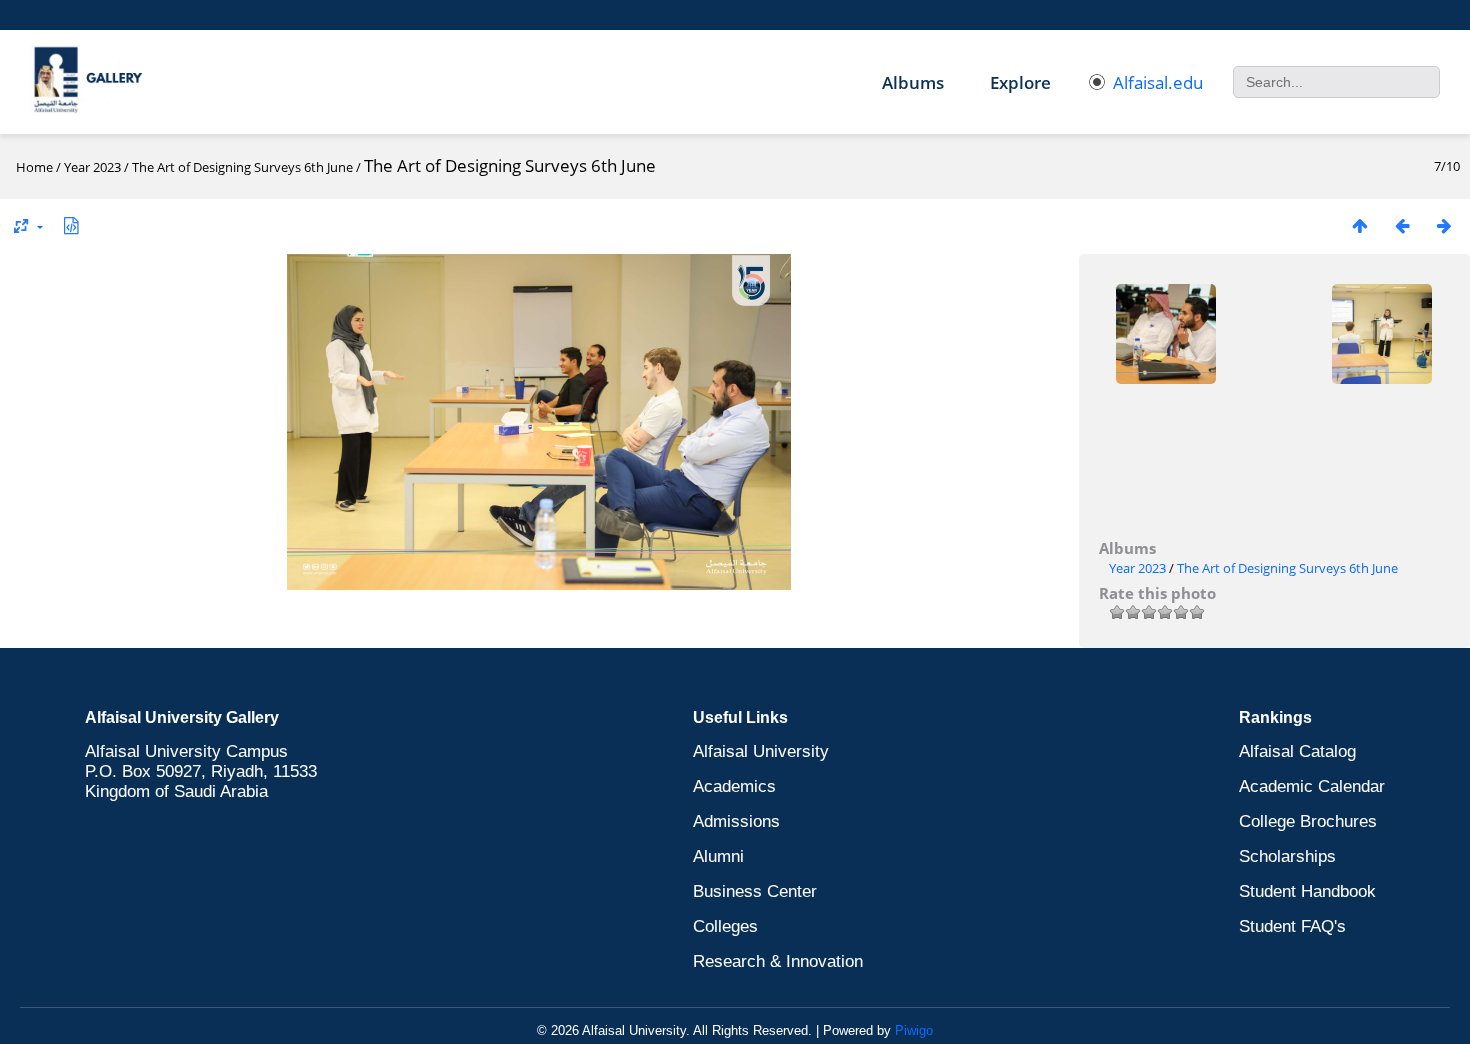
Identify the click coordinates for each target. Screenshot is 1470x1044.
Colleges (725, 926)
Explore (1020, 82)
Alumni (718, 856)
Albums (913, 82)
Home (34, 167)
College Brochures (1308, 821)
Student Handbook (1307, 891)
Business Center (755, 891)
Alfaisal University (761, 751)
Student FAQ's (1292, 926)
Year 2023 (92, 167)
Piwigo (914, 1030)
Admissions (736, 821)
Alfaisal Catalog (1297, 751)
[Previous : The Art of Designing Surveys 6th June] (1402, 225)
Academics (734, 786)
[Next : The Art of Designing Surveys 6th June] (1444, 225)
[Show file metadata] (71, 225)
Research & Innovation (778, 961)
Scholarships (1287, 856)
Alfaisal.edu (1158, 82)
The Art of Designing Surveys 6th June (242, 167)
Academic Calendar (1312, 786)
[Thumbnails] (1360, 225)
